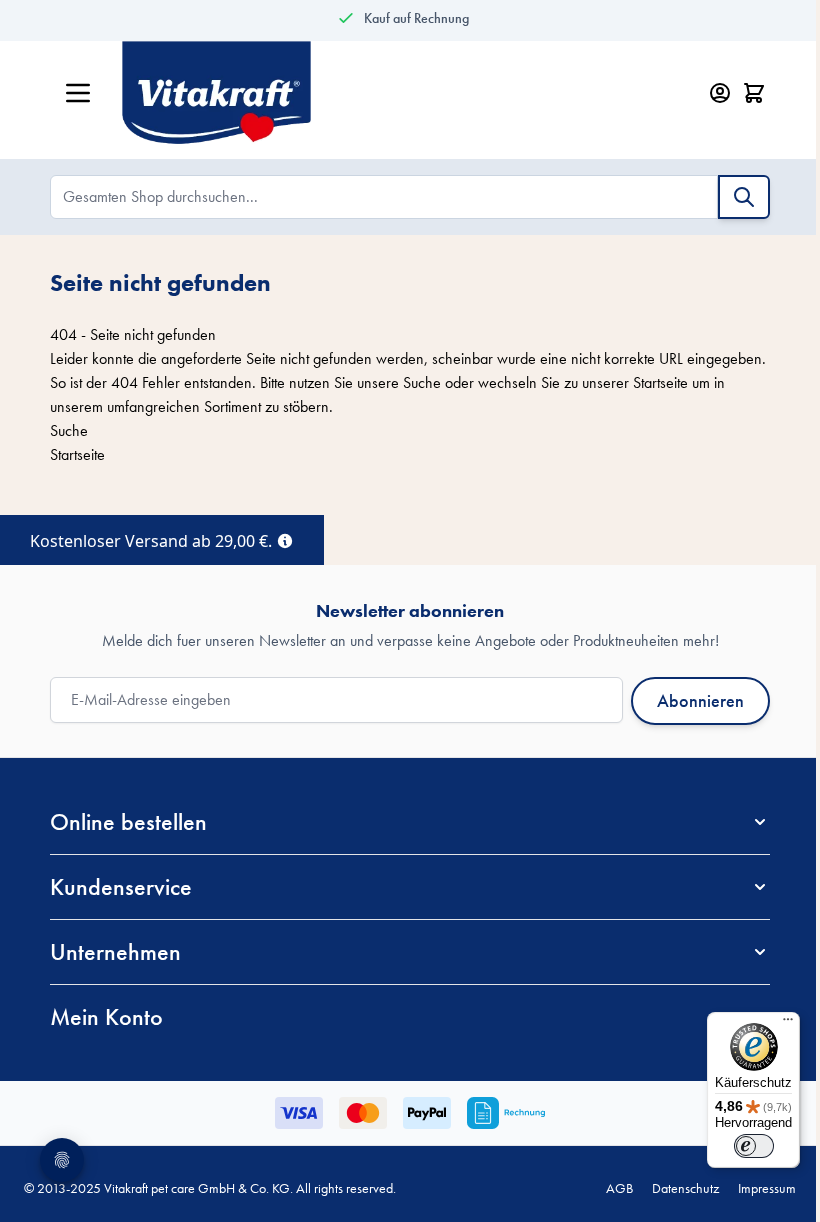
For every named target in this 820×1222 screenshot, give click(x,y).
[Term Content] (285, 539)
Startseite (660, 382)
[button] (410, 822)
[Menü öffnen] (78, 93)
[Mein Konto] (720, 93)
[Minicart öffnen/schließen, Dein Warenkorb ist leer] (754, 93)
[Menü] (788, 1024)
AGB (619, 1188)
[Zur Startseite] (388, 93)
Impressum (767, 1188)
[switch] (754, 1146)
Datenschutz (685, 1188)
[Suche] (744, 197)
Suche (422, 382)
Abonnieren (700, 700)
